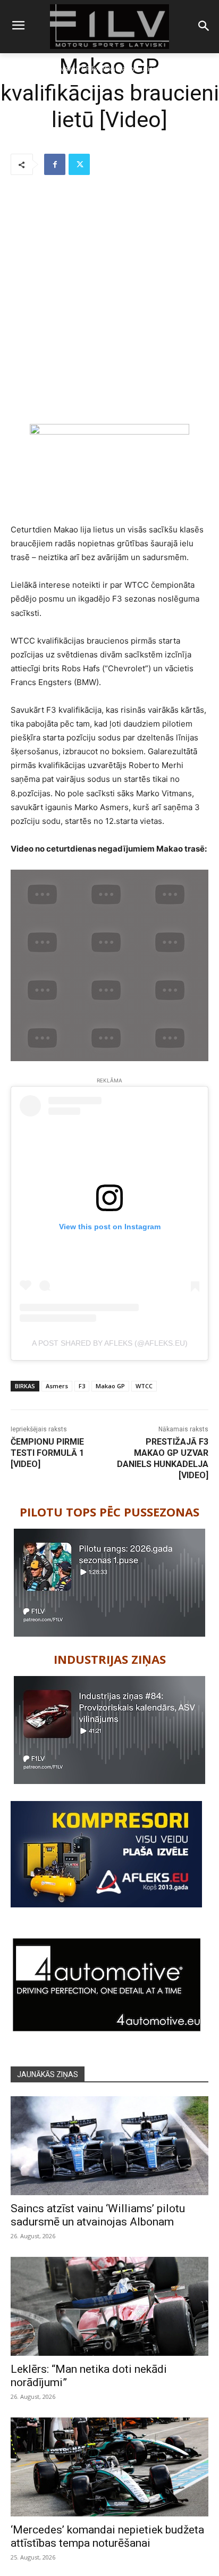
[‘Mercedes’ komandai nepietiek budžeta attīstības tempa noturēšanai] (109, 2467)
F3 (82, 1386)
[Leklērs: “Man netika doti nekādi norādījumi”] (109, 2306)
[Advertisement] (109, 301)
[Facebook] (55, 164)
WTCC (144, 1386)
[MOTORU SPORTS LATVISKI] (109, 27)
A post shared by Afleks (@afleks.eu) (110, 1343)
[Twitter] (79, 164)
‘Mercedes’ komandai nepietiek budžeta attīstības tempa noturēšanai (107, 2536)
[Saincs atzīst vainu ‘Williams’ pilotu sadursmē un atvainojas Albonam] (109, 2146)
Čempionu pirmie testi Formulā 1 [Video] (47, 1453)
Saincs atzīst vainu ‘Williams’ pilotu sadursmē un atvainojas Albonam (98, 2215)
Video (44, 69)
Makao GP (110, 1386)
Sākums (17, 69)
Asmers (57, 1386)
